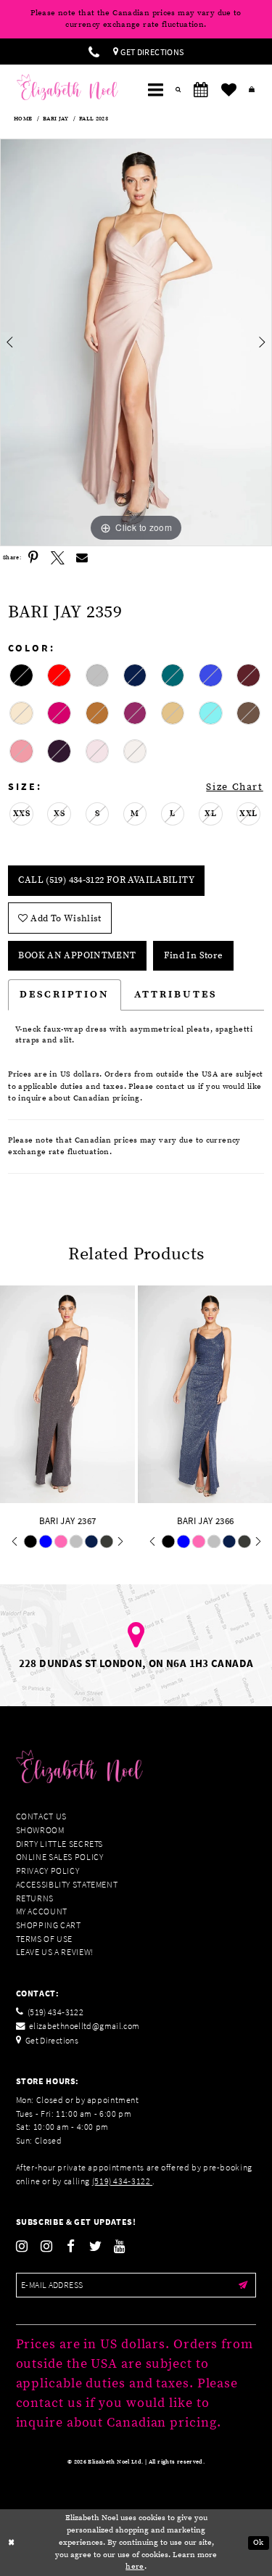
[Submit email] (243, 2285)
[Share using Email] (83, 559)
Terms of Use (45, 1939)
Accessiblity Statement (67, 1884)
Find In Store (194, 955)
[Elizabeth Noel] (67, 87)
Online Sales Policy (60, 1857)
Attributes (176, 995)
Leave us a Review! (55, 1952)
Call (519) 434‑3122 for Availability (106, 880)
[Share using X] (58, 559)
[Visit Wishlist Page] (228, 90)
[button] (155, 90)
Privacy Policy (48, 1871)
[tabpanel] (136, 342)
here (135, 2567)
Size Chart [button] (234, 787)
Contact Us (41, 1816)
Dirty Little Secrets (60, 1844)
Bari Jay (55, 119)
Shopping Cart (49, 1925)
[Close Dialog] (12, 2543)
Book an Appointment (77, 955)
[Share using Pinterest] (33, 559)
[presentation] (175, 1394)
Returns (35, 1898)
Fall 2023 (94, 119)
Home (23, 119)
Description (65, 995)
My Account (42, 1911)
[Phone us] (94, 52)
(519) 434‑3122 (122, 2181)
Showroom (40, 1830)
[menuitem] (94, 52)
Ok (259, 2542)
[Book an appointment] (201, 90)
